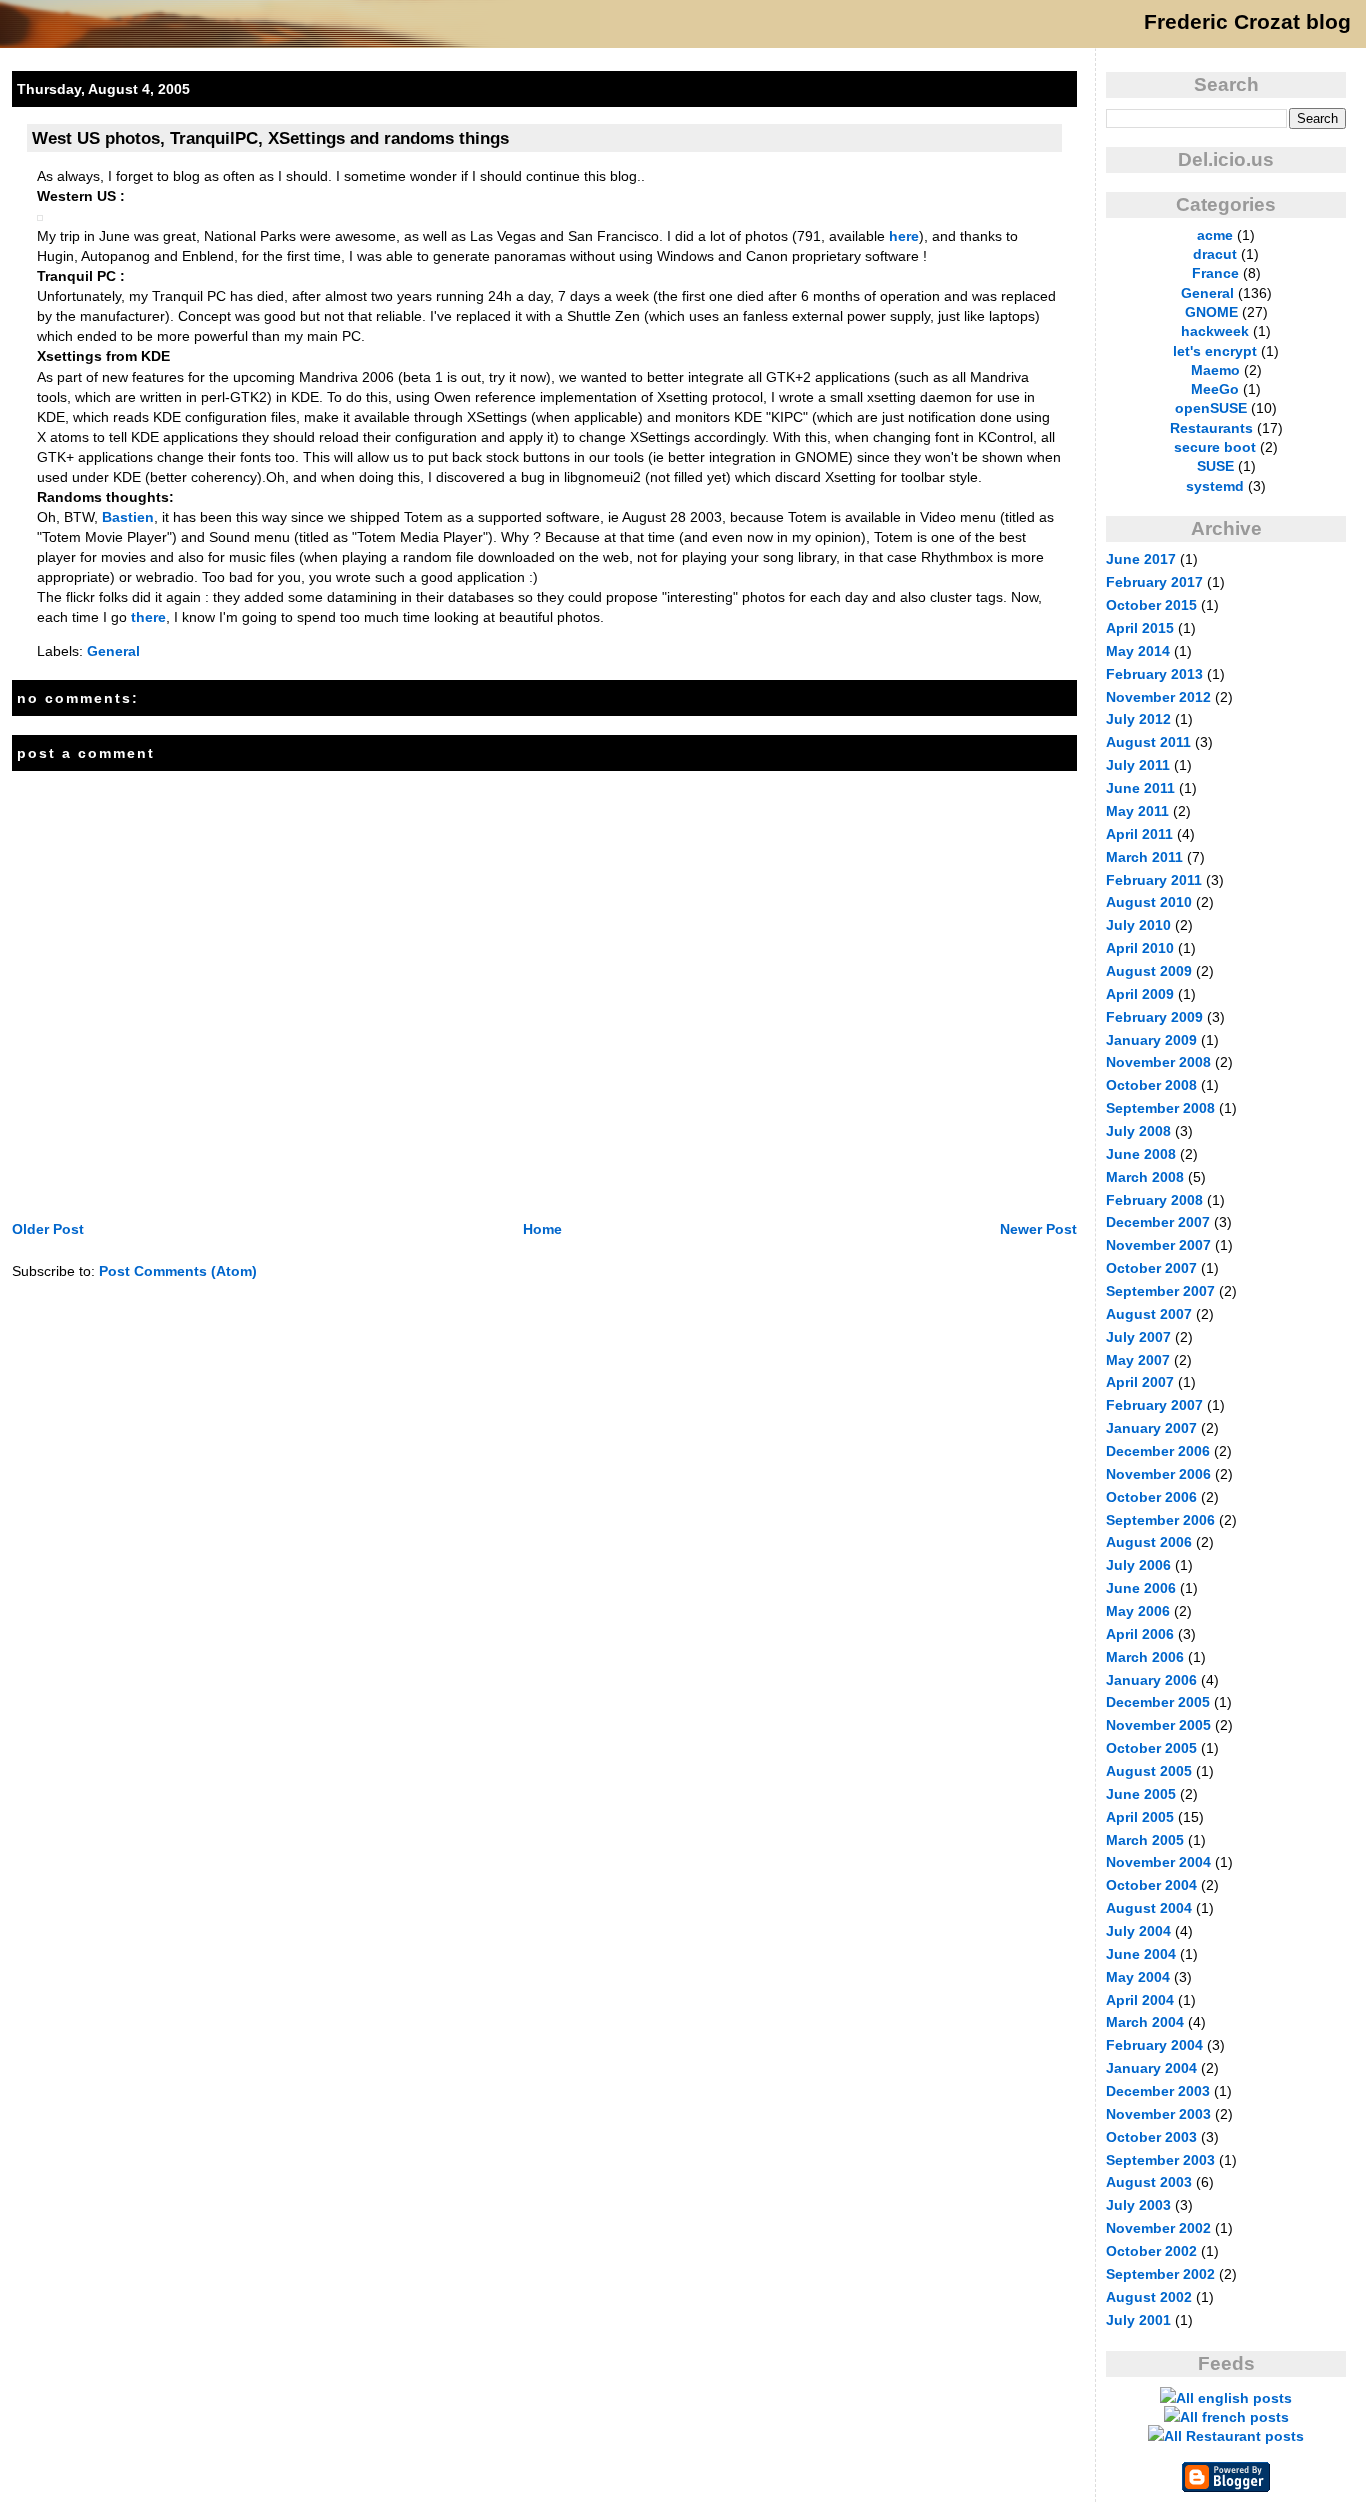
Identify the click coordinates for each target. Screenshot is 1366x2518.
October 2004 (1151, 1885)
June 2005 (1141, 1794)
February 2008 (1154, 1200)
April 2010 (1140, 948)
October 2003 (1151, 2137)
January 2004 (1151, 2068)
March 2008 (1145, 1177)
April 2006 (1140, 1634)
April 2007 (1140, 1382)
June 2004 (1141, 1954)
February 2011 (1154, 880)
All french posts (1234, 2417)
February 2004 (1154, 2045)
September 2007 (1160, 1291)
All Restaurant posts (1234, 2436)
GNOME (1211, 312)
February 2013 (1154, 674)
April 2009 (1140, 994)
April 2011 (1139, 834)
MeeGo (1215, 389)
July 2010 (1138, 925)
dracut (1215, 254)
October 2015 (1151, 605)
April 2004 (1140, 2000)
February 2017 (1154, 582)
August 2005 (1149, 1771)
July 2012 (1138, 719)
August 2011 (1148, 742)
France (1215, 273)
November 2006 (1158, 1474)
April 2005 (1140, 1817)
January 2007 (1151, 1428)
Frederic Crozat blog (1247, 22)
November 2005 (1158, 1725)
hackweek (1215, 331)
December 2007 (1158, 1222)
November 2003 (1158, 2114)
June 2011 (1140, 788)
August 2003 (1149, 2182)
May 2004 (1138, 1977)
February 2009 (1154, 1017)
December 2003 (1158, 2091)
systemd (1215, 486)
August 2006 (1149, 1542)
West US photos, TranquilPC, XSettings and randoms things (270, 138)
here (904, 236)
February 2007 (1154, 1405)
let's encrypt (1215, 351)
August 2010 (1149, 902)
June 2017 (1141, 559)
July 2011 (1138, 765)
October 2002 (1151, 2251)
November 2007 (1158, 1245)
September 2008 (1160, 1108)
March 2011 (1144, 857)
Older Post (48, 1229)
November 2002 (1158, 2228)
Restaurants (1211, 428)
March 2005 (1145, 1840)
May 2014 (1138, 651)
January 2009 (1151, 1040)
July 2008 (1138, 1131)
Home (542, 1229)
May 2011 (1137, 811)
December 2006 (1158, 1451)
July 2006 (1138, 1565)
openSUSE (1211, 408)
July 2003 (1138, 2205)
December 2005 (1158, 1702)
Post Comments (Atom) (178, 1271)
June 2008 (1141, 1154)
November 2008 (1158, 1062)
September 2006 (1160, 1520)
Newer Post (1038, 1229)
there (148, 617)
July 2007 (1138, 1337)
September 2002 (1160, 2274)
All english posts (1234, 2398)
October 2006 (1151, 1497)
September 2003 (1160, 2160)
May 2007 (1138, 1360)
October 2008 (1151, 1085)
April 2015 (1140, 628)
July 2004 (1138, 1931)
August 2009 (1149, 971)
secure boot (1215, 447)
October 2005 (1151, 1748)
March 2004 (1145, 2022)
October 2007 (1151, 1268)
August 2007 (1149, 1314)
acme (1215, 235)
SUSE (1215, 466)
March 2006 (1145, 1657)
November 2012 (1158, 697)
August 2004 (1149, 1908)
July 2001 (1138, 2320)
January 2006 (1151, 1680)
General (113, 651)
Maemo (1215, 370)
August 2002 (1149, 2297)
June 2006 (1141, 1588)
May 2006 (1138, 1611)
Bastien (128, 517)
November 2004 (1158, 1862)
